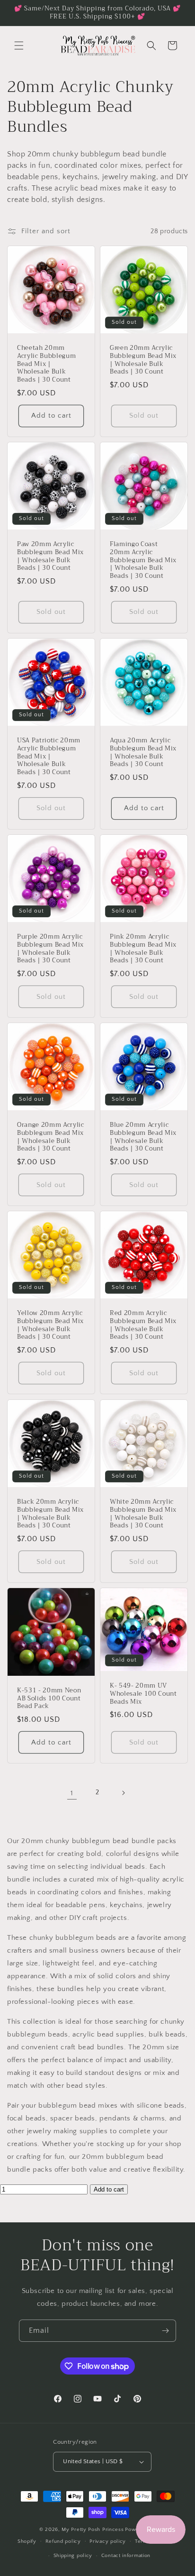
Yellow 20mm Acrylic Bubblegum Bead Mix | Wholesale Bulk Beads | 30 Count (50, 1325)
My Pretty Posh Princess (93, 2530)
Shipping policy (73, 2556)
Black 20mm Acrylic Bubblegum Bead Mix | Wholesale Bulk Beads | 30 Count (50, 1514)
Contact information (126, 2556)
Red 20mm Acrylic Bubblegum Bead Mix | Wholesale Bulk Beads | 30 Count (143, 1325)
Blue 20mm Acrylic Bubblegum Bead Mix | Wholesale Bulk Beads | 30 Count (143, 1137)
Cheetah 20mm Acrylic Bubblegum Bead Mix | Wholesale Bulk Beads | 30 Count (46, 364)
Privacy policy (108, 2541)
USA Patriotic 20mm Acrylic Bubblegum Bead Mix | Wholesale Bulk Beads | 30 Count (49, 757)
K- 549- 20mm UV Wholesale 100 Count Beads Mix (143, 1694)
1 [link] (72, 1793)
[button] (19, 46)
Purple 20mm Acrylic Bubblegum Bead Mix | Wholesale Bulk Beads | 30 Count (50, 949)
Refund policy (63, 2541)
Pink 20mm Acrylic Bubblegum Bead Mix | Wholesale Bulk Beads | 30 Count (143, 949)
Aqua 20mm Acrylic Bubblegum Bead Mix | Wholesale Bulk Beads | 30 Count (143, 753)
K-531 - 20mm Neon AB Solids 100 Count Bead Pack (49, 1699)
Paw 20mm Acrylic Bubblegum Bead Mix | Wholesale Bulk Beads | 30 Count (50, 556)
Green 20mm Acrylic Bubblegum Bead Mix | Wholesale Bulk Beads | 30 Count (143, 360)
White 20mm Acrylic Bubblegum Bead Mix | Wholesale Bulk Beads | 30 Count (143, 1514)
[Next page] (123, 1793)
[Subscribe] (165, 2331)
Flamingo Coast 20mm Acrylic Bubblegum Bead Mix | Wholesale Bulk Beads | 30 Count (143, 560)
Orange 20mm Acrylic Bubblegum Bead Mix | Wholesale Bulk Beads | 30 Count (51, 1137)
